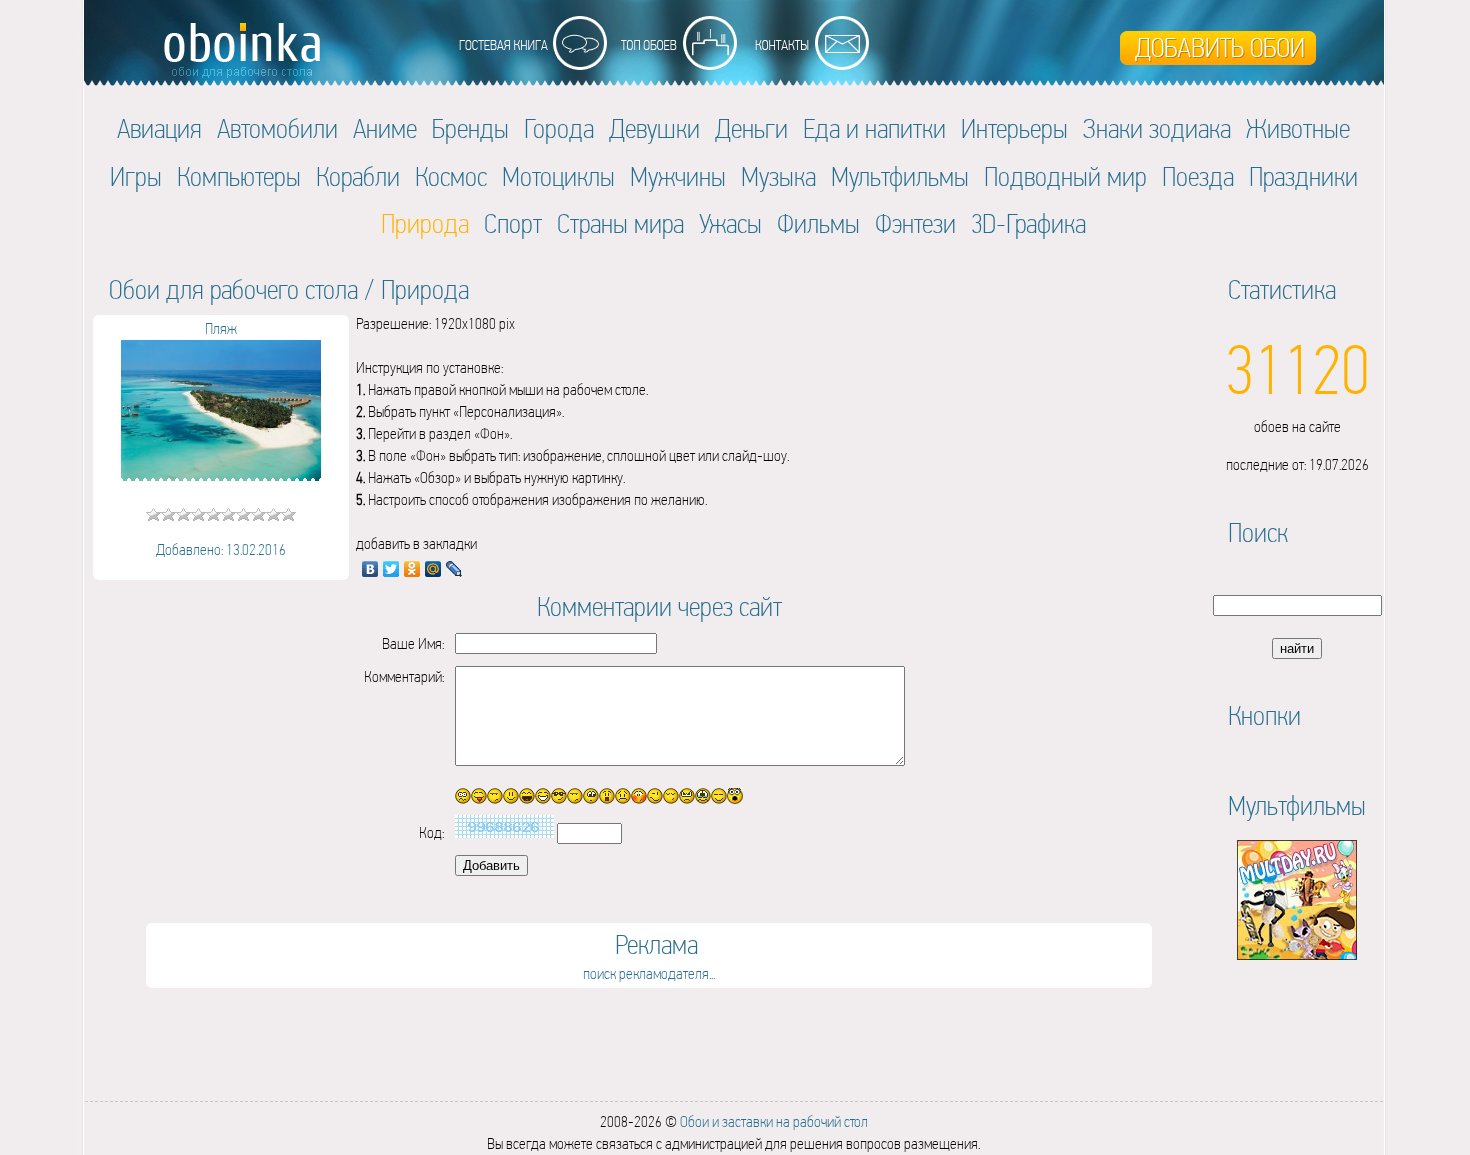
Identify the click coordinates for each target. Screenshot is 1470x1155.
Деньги (751, 128)
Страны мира (620, 223)
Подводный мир (1065, 176)
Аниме (385, 128)
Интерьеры (1014, 128)
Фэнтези (915, 223)
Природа (425, 289)
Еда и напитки (874, 128)
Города (559, 128)
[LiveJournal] (454, 569)
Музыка (778, 176)
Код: (431, 832)
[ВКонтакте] (370, 569)
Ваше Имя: (413, 643)
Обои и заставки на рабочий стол (774, 1121)
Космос (451, 176)
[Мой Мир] (433, 569)
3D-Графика (1028, 223)
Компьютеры (239, 176)
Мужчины (678, 176)
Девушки (654, 128)
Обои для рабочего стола (233, 289)
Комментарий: (404, 676)
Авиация (159, 128)
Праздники (1303, 176)
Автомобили (277, 128)
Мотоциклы (558, 176)
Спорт (513, 223)
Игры (136, 176)
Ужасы (730, 223)
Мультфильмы (900, 176)
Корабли (358, 176)
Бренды (470, 128)
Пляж (221, 328)
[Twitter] (391, 569)
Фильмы (818, 223)
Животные (1298, 128)
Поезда (1198, 176)
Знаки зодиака (1157, 128)
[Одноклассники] (412, 569)
